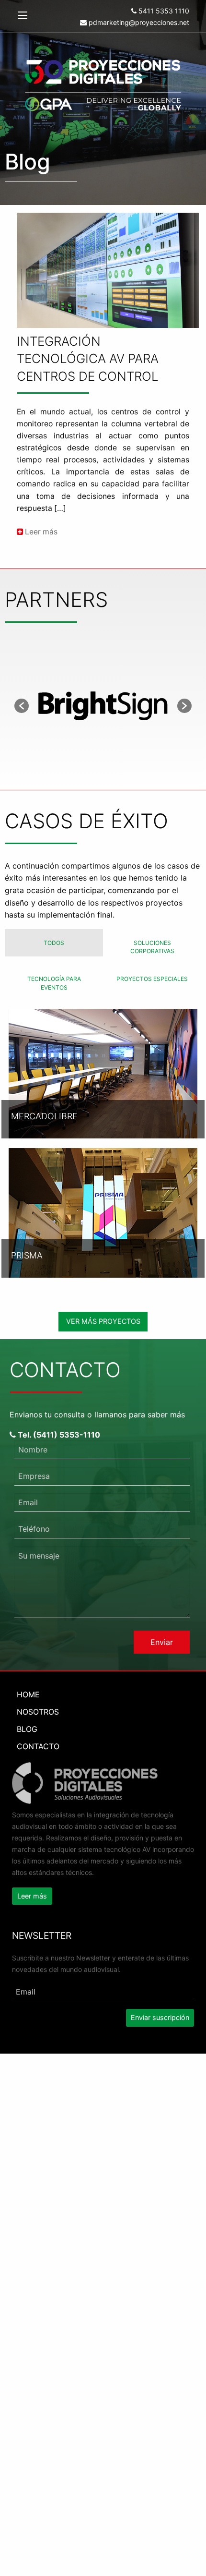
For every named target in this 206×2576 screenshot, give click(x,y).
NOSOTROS (38, 1712)
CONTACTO (38, 1746)
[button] (22, 706)
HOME (28, 1694)
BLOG (27, 1729)
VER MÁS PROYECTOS (103, 1321)
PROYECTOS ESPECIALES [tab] (152, 979)
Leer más (40, 532)
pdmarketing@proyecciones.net (138, 22)
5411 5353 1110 (163, 11)
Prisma (27, 1255)
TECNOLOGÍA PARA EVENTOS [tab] (54, 983)
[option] (103, 706)
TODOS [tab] (54, 943)
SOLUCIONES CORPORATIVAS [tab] (152, 947)
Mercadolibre (44, 1116)
